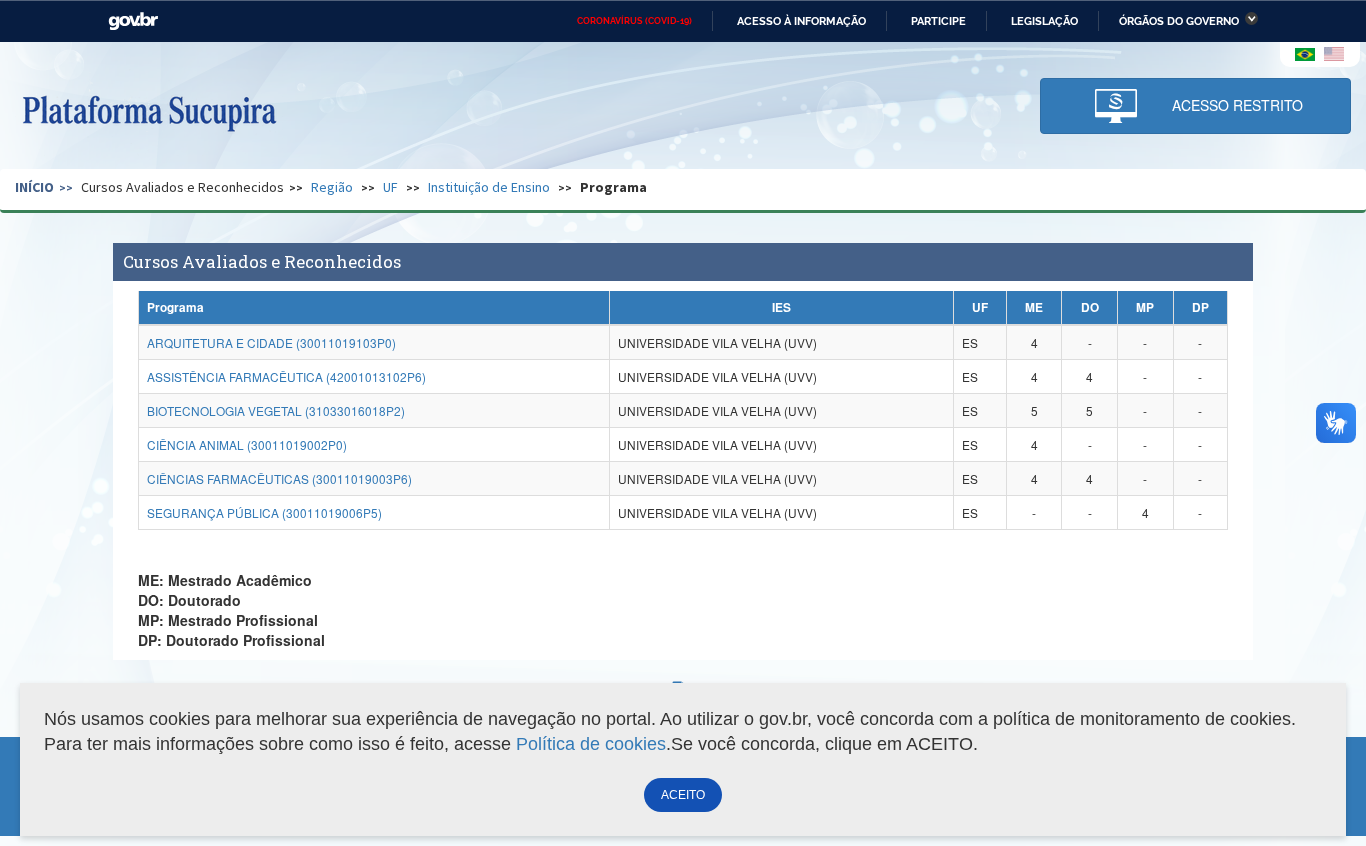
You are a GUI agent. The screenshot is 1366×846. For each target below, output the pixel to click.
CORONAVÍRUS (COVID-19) (634, 21)
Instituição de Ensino (489, 187)
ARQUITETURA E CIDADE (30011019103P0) (271, 342)
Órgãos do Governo (1179, 21)
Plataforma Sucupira (149, 111)
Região (332, 187)
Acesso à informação (801, 21)
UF (390, 187)
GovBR (133, 21)
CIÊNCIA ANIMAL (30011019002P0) (247, 444)
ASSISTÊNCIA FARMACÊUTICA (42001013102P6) (286, 376)
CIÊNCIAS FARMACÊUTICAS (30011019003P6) (279, 478)
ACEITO (683, 795)
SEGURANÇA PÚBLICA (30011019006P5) (264, 512)
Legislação (1044, 21)
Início (34, 187)
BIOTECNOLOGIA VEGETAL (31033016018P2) (276, 410)
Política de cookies (591, 744)
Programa (613, 187)
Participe (938, 21)
